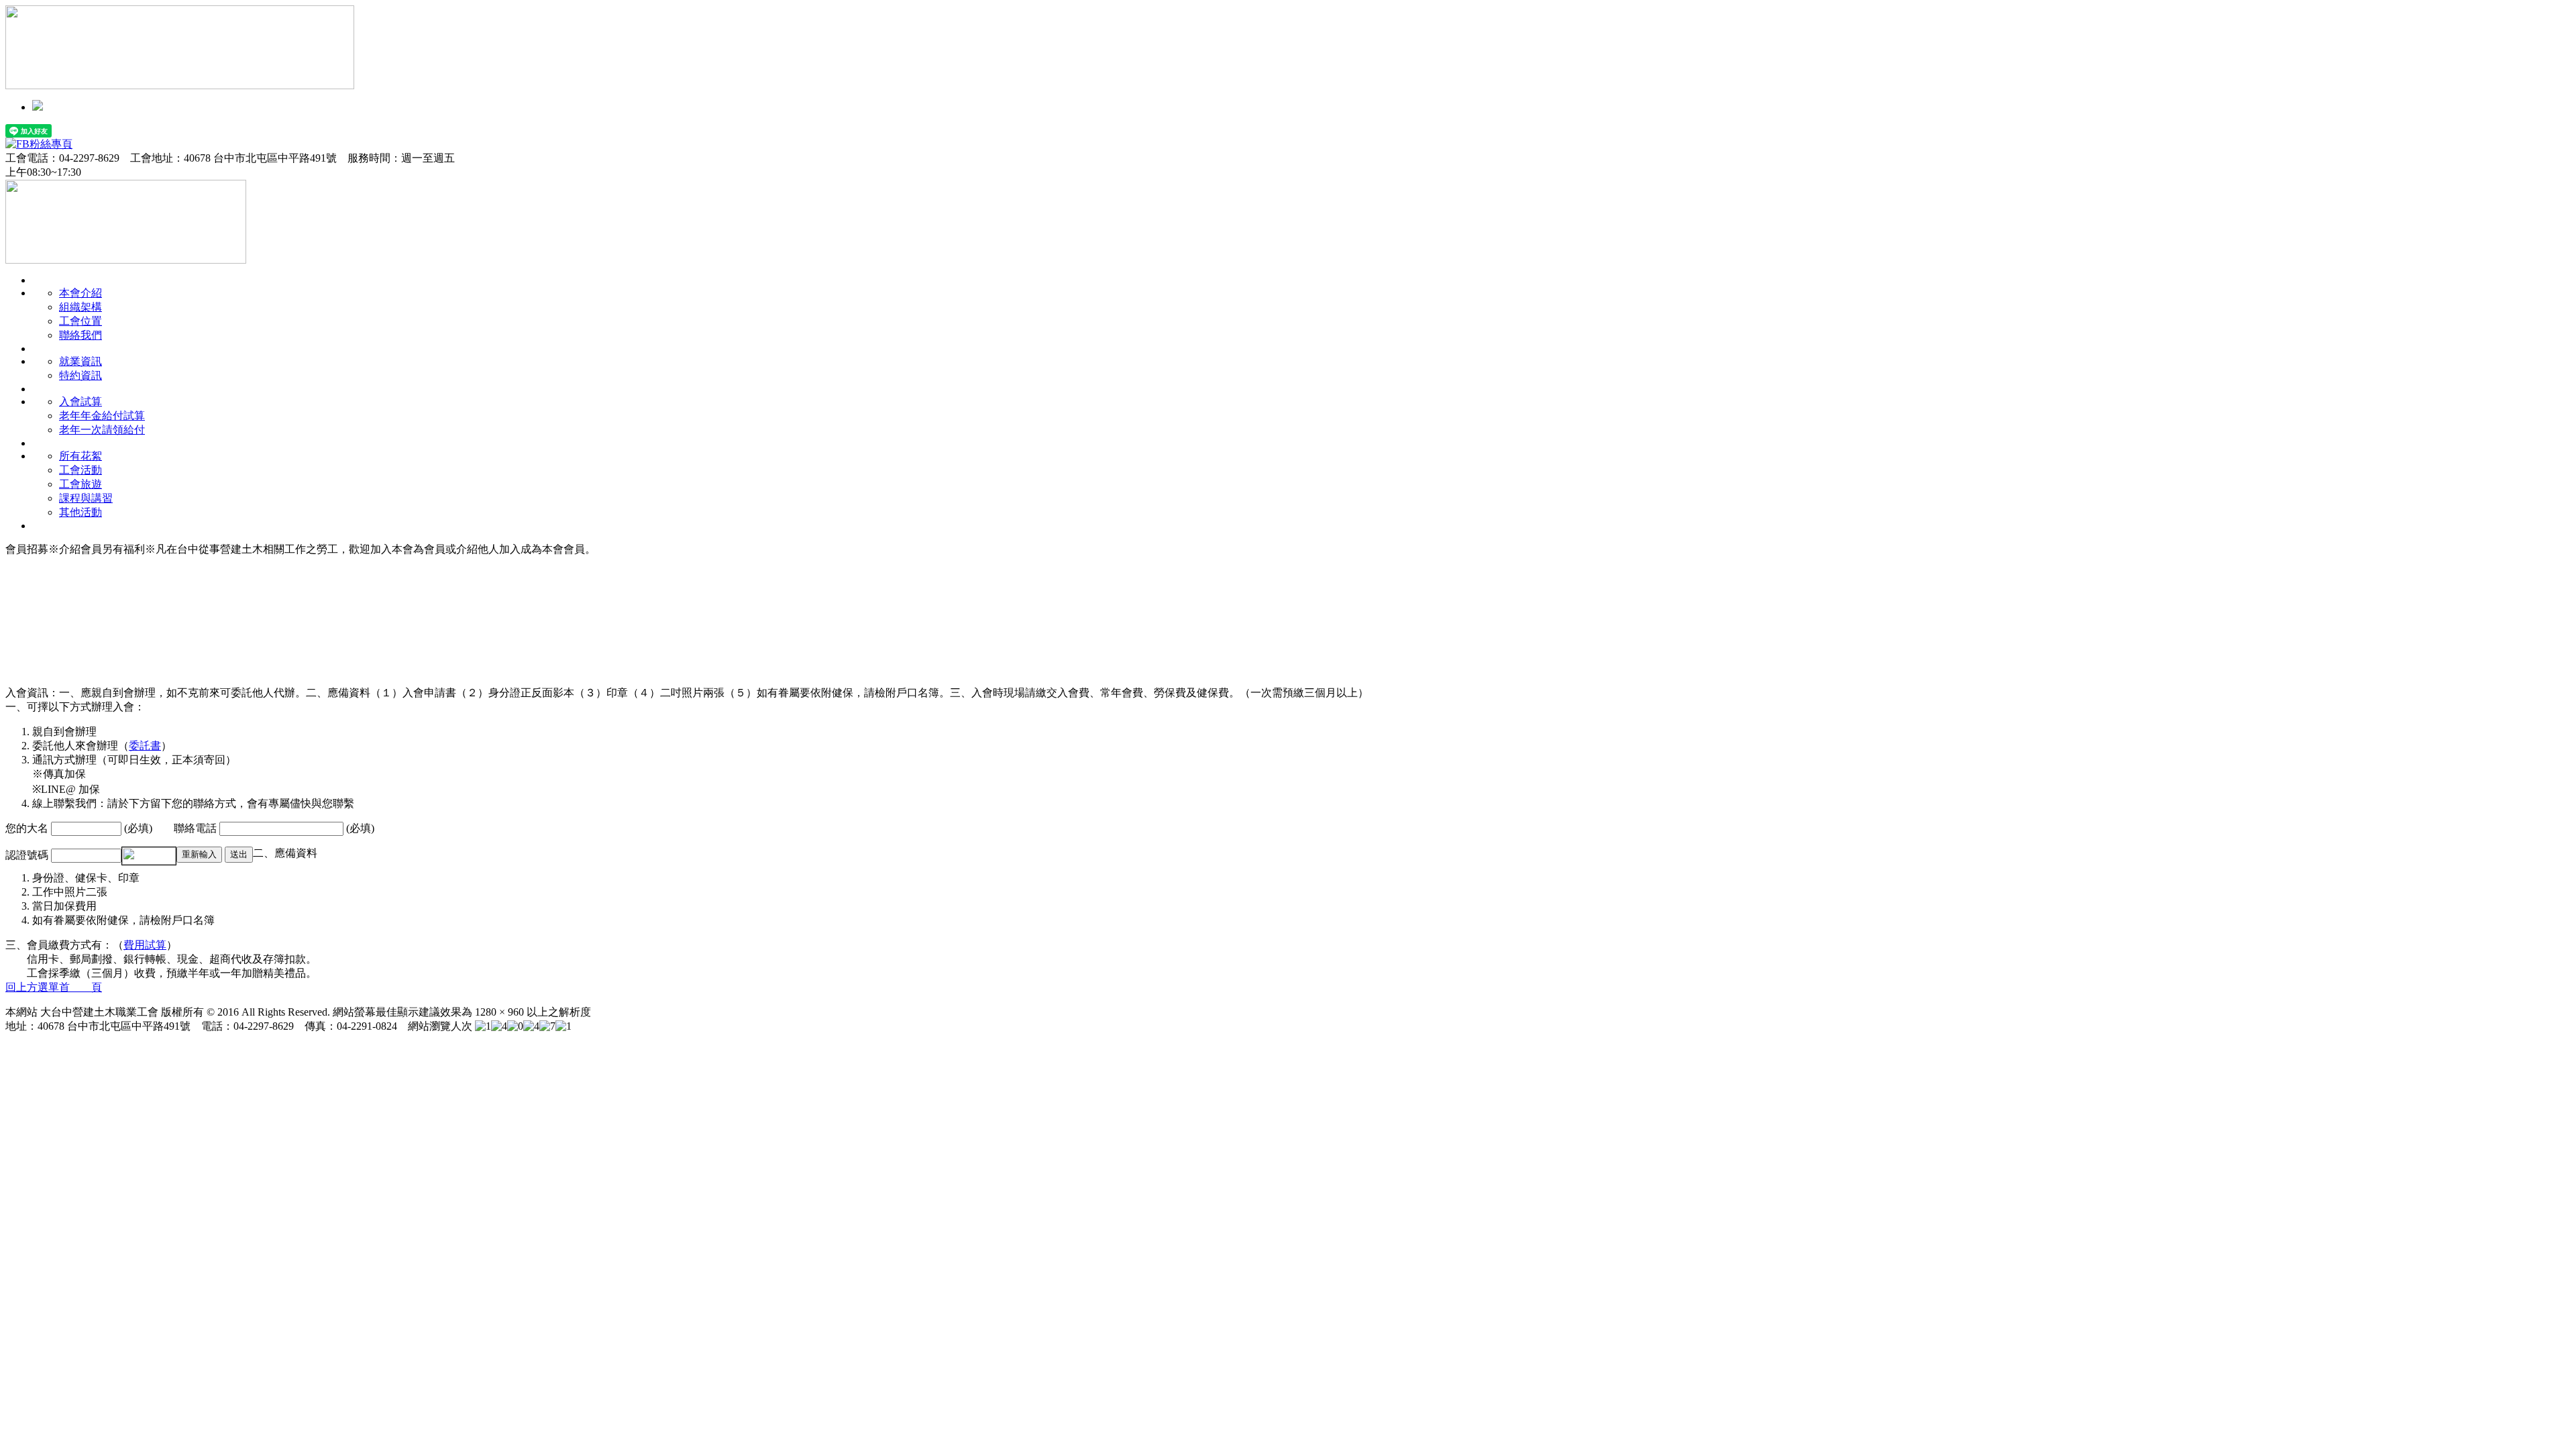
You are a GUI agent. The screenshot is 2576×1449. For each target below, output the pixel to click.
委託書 (145, 746)
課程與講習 (86, 498)
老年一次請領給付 (102, 430)
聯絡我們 (80, 335)
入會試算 (80, 401)
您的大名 (28, 828)
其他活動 (80, 512)
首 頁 (80, 987)
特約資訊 (80, 375)
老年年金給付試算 (102, 416)
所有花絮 (80, 456)
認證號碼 (28, 855)
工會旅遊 (80, 484)
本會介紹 (80, 293)
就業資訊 (80, 361)
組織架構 (80, 307)
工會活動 (80, 470)
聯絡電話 (197, 828)
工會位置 (80, 321)
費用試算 (145, 945)
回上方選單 (32, 987)
